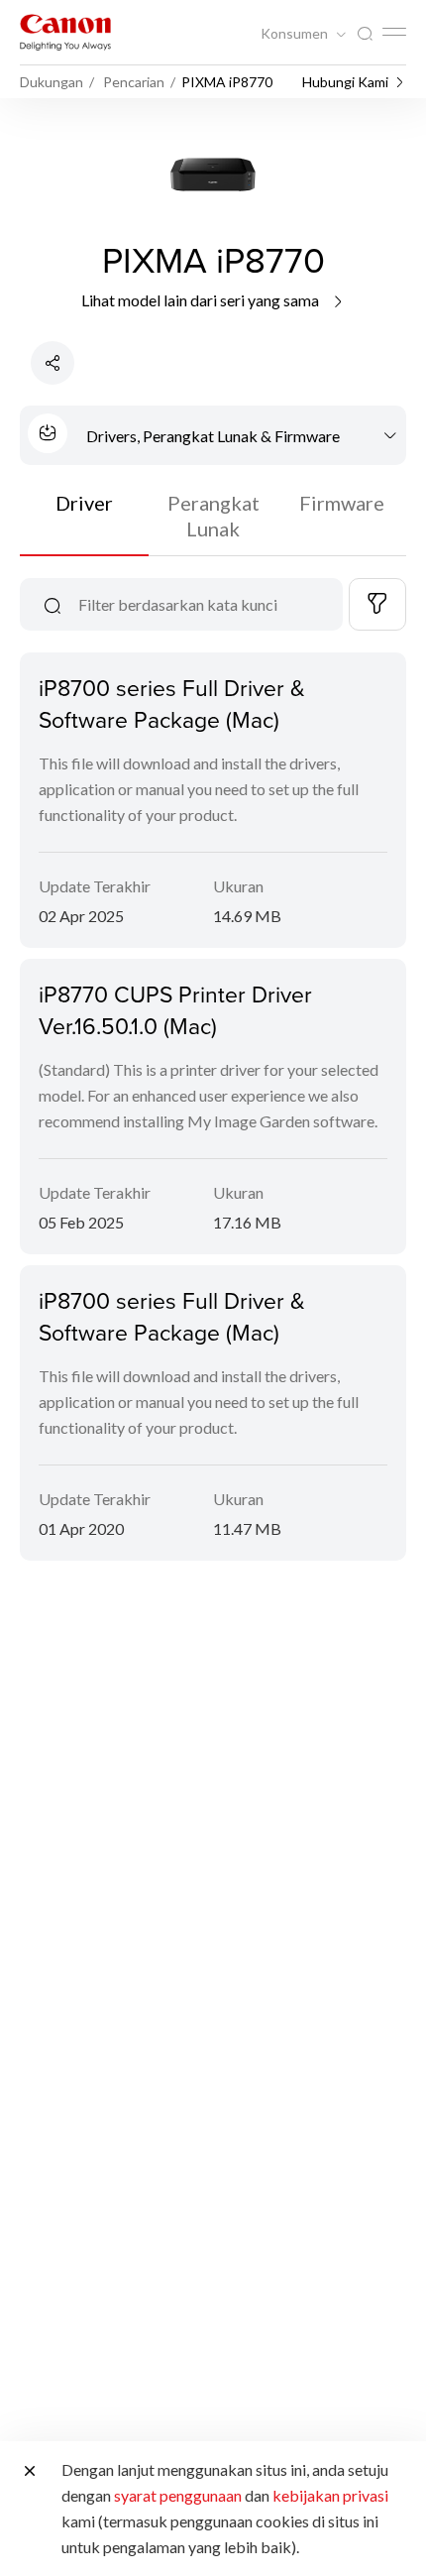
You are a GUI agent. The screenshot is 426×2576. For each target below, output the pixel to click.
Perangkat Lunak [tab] (213, 516)
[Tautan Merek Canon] (65, 32)
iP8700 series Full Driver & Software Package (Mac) (172, 703)
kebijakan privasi (330, 2495)
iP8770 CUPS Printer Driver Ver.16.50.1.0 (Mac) (175, 1009)
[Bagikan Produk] (53, 363)
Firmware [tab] (342, 503)
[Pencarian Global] (365, 34)
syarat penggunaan (178, 2495)
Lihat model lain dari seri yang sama (202, 300)
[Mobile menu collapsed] (394, 32)
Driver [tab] (84, 503)
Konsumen (296, 34)
